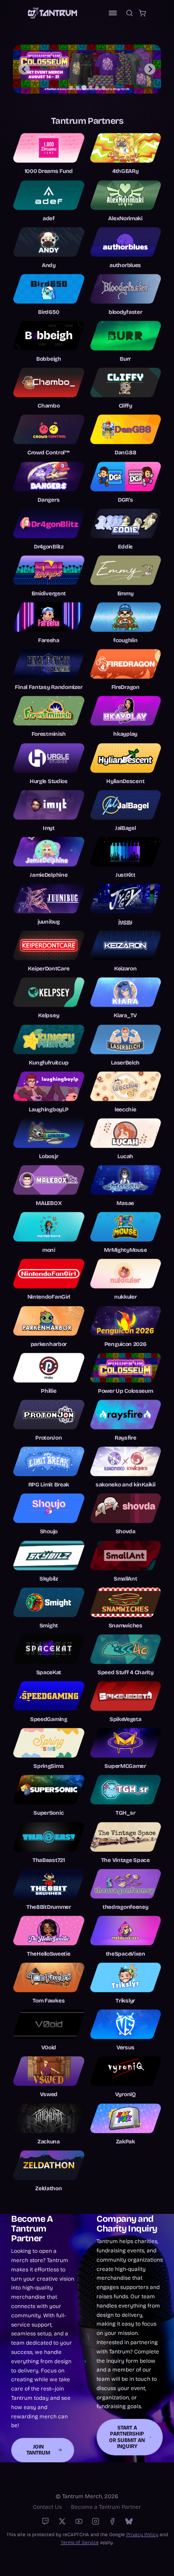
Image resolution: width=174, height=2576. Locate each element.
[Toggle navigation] (113, 13)
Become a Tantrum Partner (106, 2507)
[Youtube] (79, 2521)
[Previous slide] (24, 69)
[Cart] (142, 13)
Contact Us (47, 2507)
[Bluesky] (129, 2521)
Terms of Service (80, 2542)
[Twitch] (45, 2521)
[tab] (71, 88)
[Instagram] (96, 2521)
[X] (62, 2521)
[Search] (129, 13)
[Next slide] (150, 69)
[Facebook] (112, 2521)
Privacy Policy (142, 2535)
